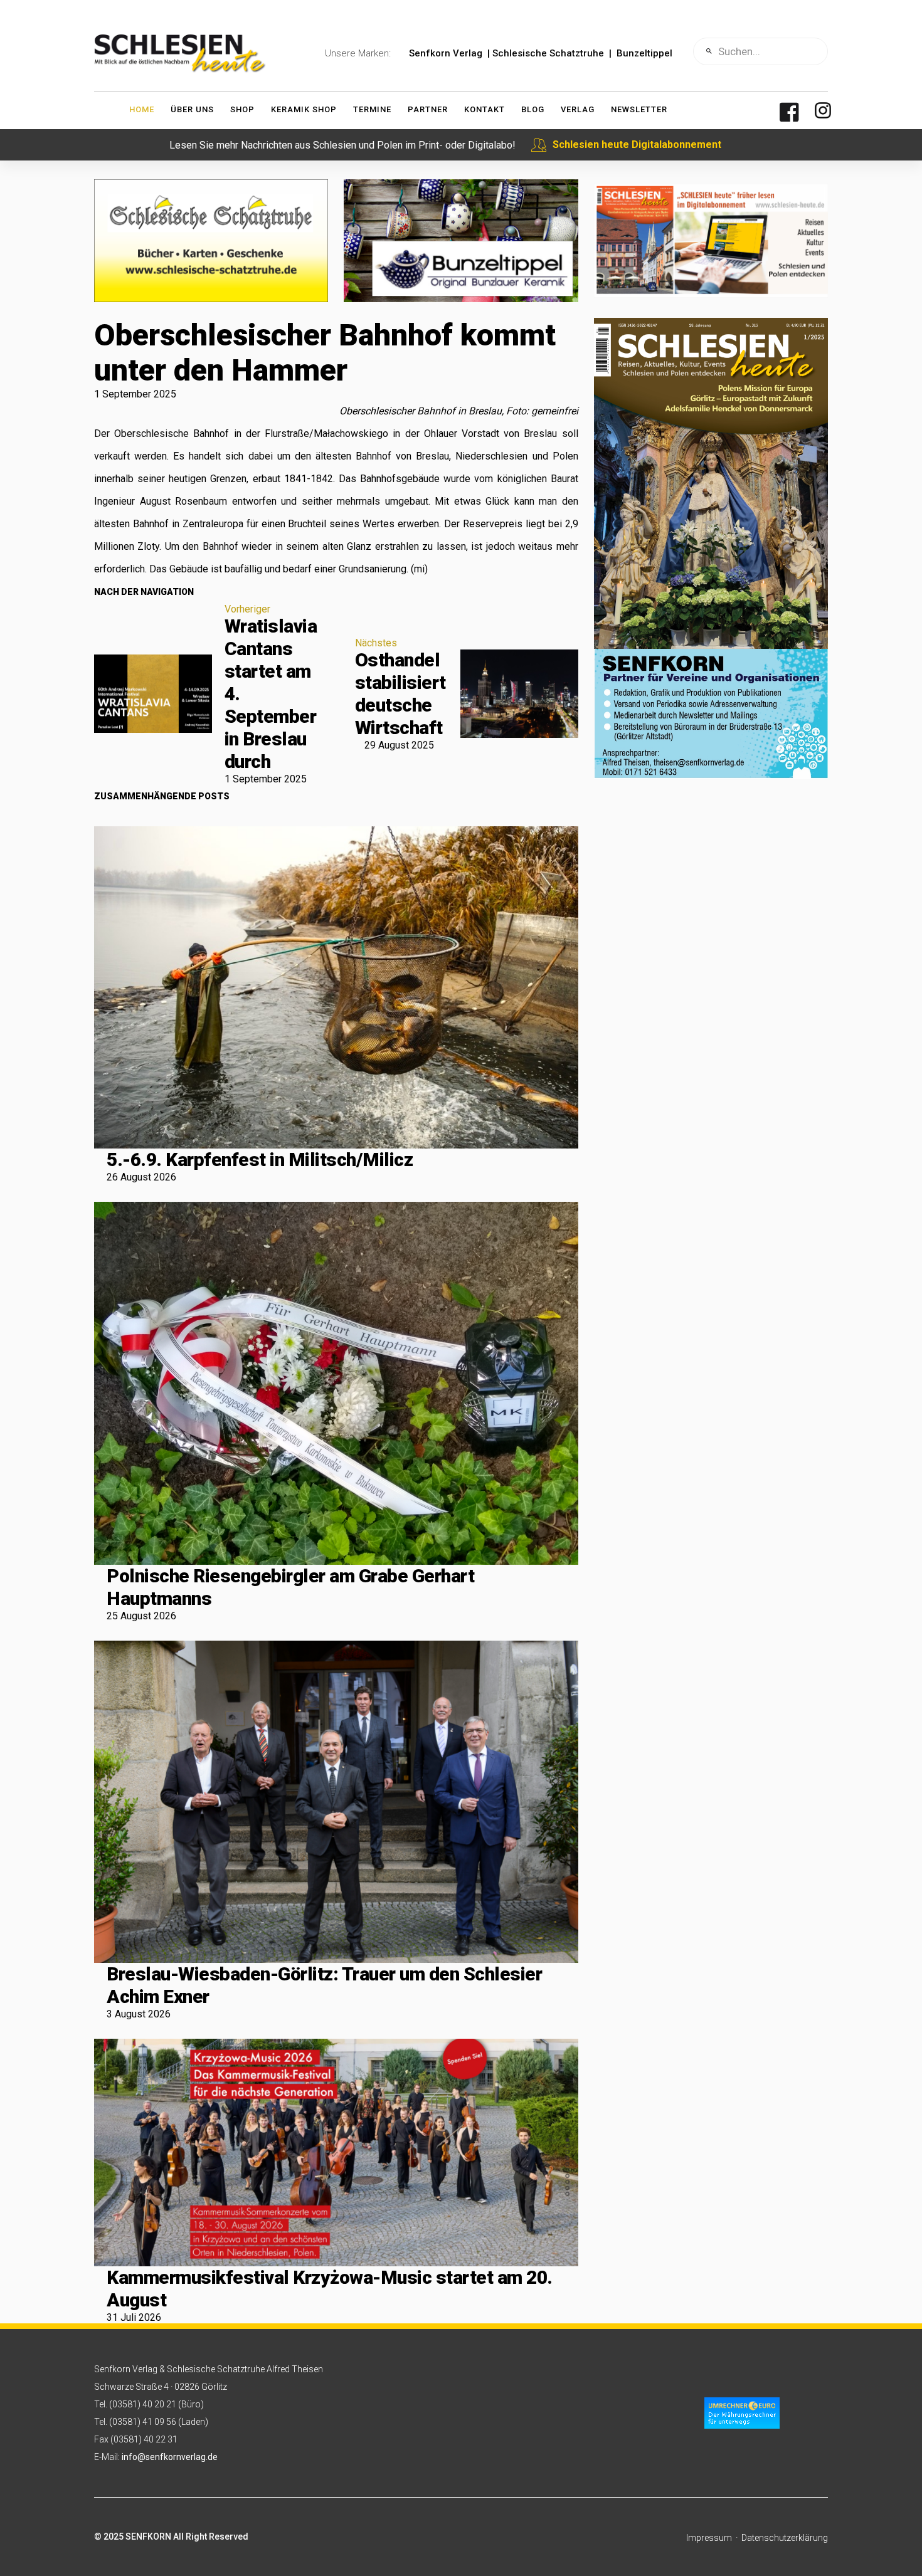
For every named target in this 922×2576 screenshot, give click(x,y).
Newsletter (639, 109)
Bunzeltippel (644, 53)
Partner (428, 109)
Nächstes (376, 643)
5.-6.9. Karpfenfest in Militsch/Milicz (260, 1159)
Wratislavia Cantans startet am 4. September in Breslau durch (271, 694)
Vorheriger (247, 609)
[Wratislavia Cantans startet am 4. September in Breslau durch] (153, 694)
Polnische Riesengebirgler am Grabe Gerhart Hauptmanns (290, 1587)
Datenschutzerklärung (785, 2538)
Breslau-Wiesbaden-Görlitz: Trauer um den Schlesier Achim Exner (324, 1985)
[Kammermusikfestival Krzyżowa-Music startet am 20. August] (336, 2153)
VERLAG (578, 109)
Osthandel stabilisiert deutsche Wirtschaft (400, 694)
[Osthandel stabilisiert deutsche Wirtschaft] (519, 694)
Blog (533, 109)
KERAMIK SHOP (304, 109)
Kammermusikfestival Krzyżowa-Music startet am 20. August (330, 2289)
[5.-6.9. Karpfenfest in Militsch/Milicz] (336, 987)
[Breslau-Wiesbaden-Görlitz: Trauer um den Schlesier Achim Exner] (336, 1801)
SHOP (242, 109)
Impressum (709, 2538)
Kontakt (485, 109)
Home (142, 109)
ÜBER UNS (192, 109)
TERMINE (372, 109)
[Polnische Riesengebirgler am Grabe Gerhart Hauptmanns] (336, 1383)
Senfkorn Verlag (446, 53)
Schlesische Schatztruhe (548, 53)
